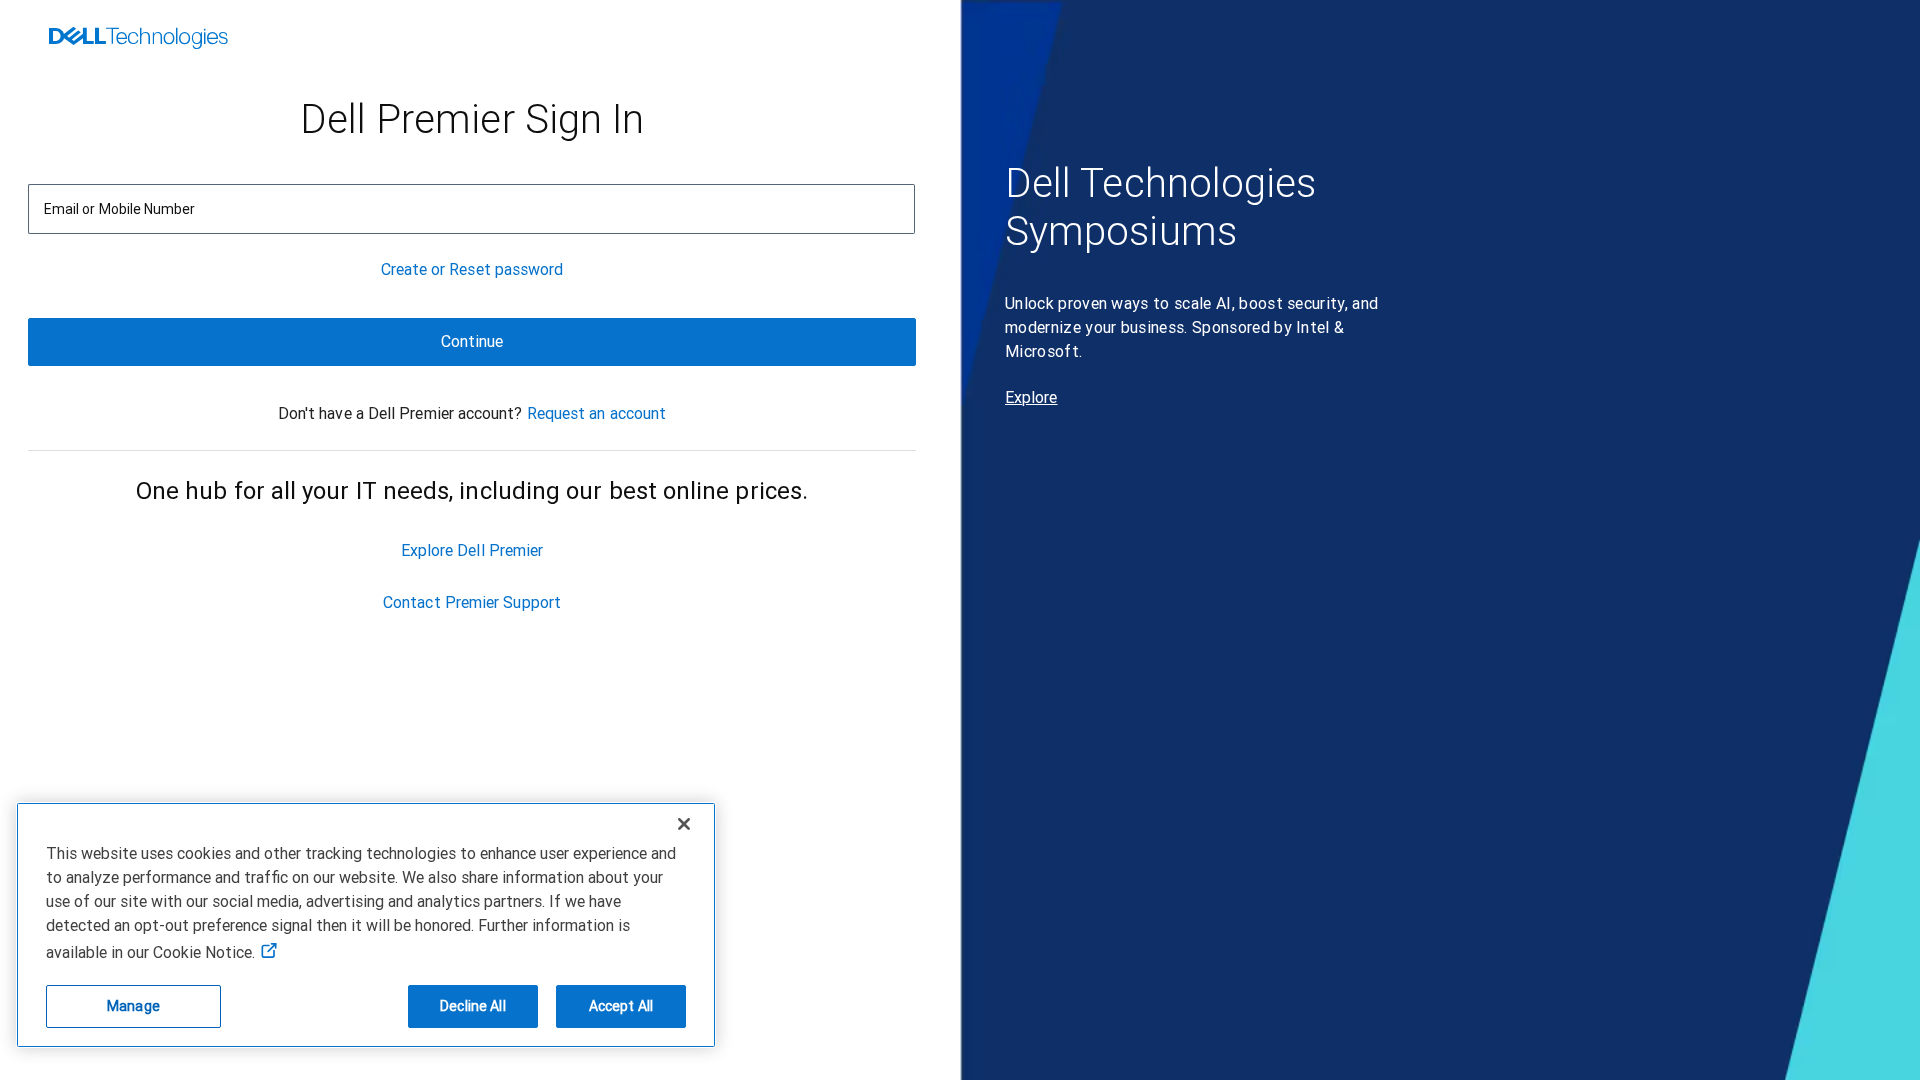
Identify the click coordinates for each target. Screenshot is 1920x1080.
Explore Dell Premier (472, 550)
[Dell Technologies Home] (138, 40)
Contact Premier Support (472, 602)
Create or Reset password (472, 269)
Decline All (473, 1006)
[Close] (684, 824)
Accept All (621, 1006)
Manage (133, 1006)
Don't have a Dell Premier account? (400, 413)
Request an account (596, 413)
